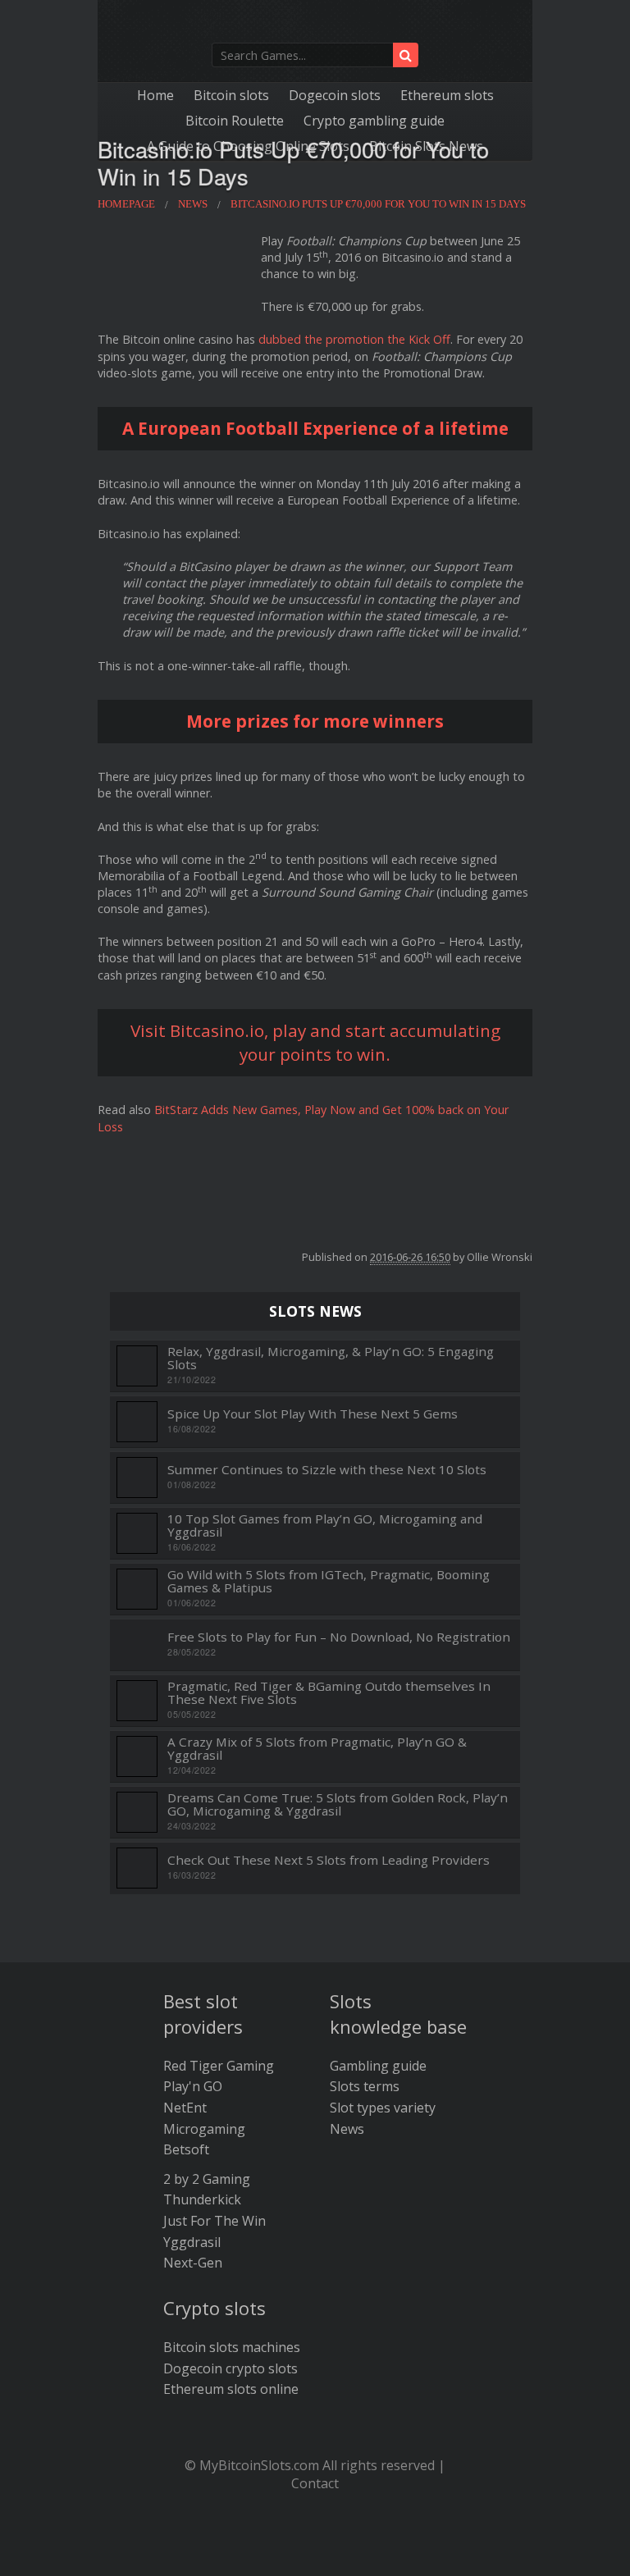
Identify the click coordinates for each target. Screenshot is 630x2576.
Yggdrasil (192, 2242)
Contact (315, 2483)
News (347, 2129)
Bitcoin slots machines (232, 2347)
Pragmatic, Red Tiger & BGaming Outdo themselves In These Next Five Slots (329, 1693)
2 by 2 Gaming (207, 2179)
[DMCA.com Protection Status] (315, 2551)
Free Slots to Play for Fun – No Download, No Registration (339, 1637)
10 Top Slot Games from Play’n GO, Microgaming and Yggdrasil (325, 1526)
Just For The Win (215, 2221)
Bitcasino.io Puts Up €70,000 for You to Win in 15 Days (293, 162)
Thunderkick (202, 2199)
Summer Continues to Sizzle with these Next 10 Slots (327, 1470)
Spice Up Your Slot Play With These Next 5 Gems (313, 1414)
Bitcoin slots (231, 95)
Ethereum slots (447, 95)
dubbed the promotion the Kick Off (354, 339)
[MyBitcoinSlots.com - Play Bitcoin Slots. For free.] (315, 25)
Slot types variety (383, 2108)
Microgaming (204, 2129)
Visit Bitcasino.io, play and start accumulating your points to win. (315, 1042)
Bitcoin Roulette (235, 121)
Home (155, 95)
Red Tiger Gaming (219, 2066)
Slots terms (365, 2086)
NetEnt (185, 2108)
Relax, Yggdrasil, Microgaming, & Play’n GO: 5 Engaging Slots (331, 1358)
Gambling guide (378, 2066)
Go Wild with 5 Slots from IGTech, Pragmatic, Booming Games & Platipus (329, 1581)
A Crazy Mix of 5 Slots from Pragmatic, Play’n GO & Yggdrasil (317, 1749)
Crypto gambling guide (374, 121)
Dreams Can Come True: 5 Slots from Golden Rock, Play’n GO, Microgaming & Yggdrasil (338, 1804)
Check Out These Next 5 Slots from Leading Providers (329, 1860)
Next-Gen (193, 2263)
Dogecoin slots (335, 95)
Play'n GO (193, 2086)
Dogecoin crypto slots (231, 2368)
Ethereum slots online (231, 2389)
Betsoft (186, 2149)
